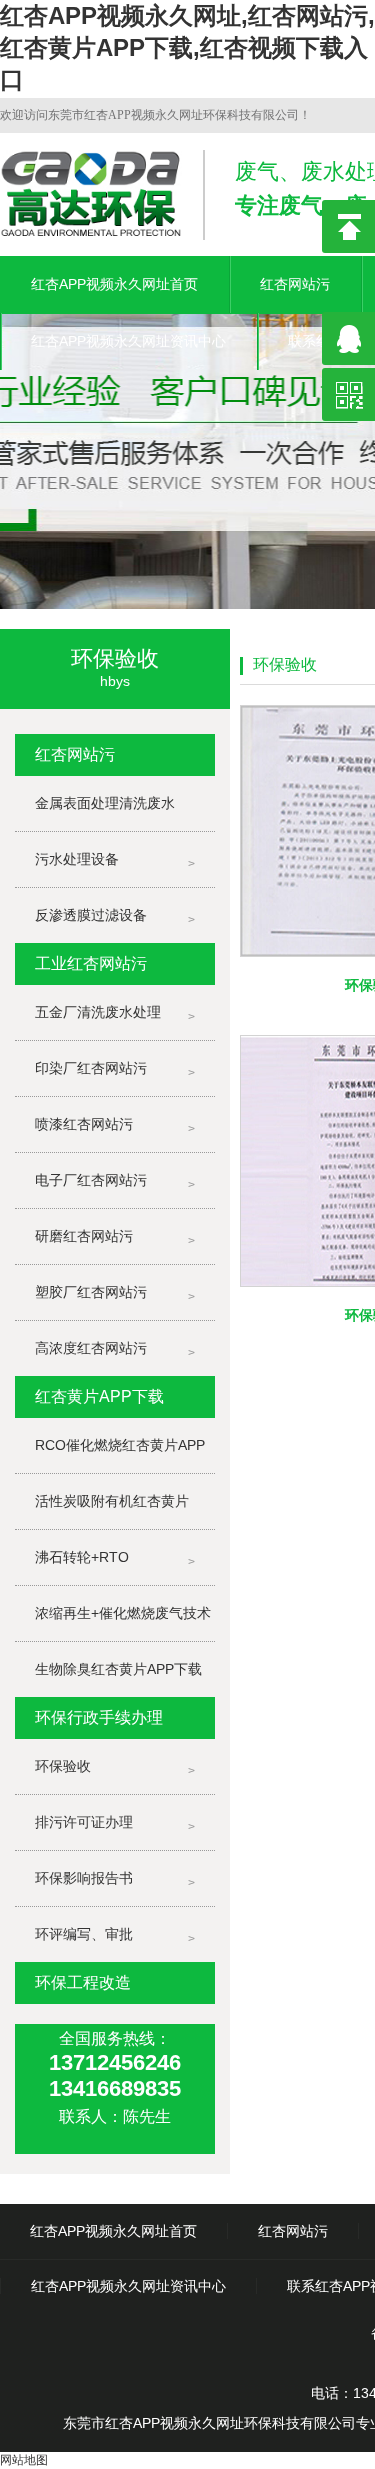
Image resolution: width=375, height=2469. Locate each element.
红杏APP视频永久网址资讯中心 (128, 341)
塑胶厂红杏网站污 (91, 1292)
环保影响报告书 (84, 1878)
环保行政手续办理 (99, 1717)
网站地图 (24, 2460)
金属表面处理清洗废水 (105, 803)
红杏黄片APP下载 (99, 1396)
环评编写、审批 (84, 1934)
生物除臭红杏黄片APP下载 (118, 1669)
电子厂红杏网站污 (91, 1180)
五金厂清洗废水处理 (98, 1012)
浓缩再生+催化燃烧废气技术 (123, 1613)
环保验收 (63, 1766)
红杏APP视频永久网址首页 (114, 284)
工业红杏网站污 (91, 963)
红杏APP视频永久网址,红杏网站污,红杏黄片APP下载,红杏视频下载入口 (187, 47)
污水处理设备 (77, 859)
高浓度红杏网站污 (91, 1348)
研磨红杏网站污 (84, 1236)
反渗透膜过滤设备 (91, 915)
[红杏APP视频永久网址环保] (187, 452)
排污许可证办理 (84, 1822)
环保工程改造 (83, 1982)
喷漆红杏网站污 (84, 1124)
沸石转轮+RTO (82, 1557)
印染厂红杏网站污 (91, 1068)
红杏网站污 (295, 284)
